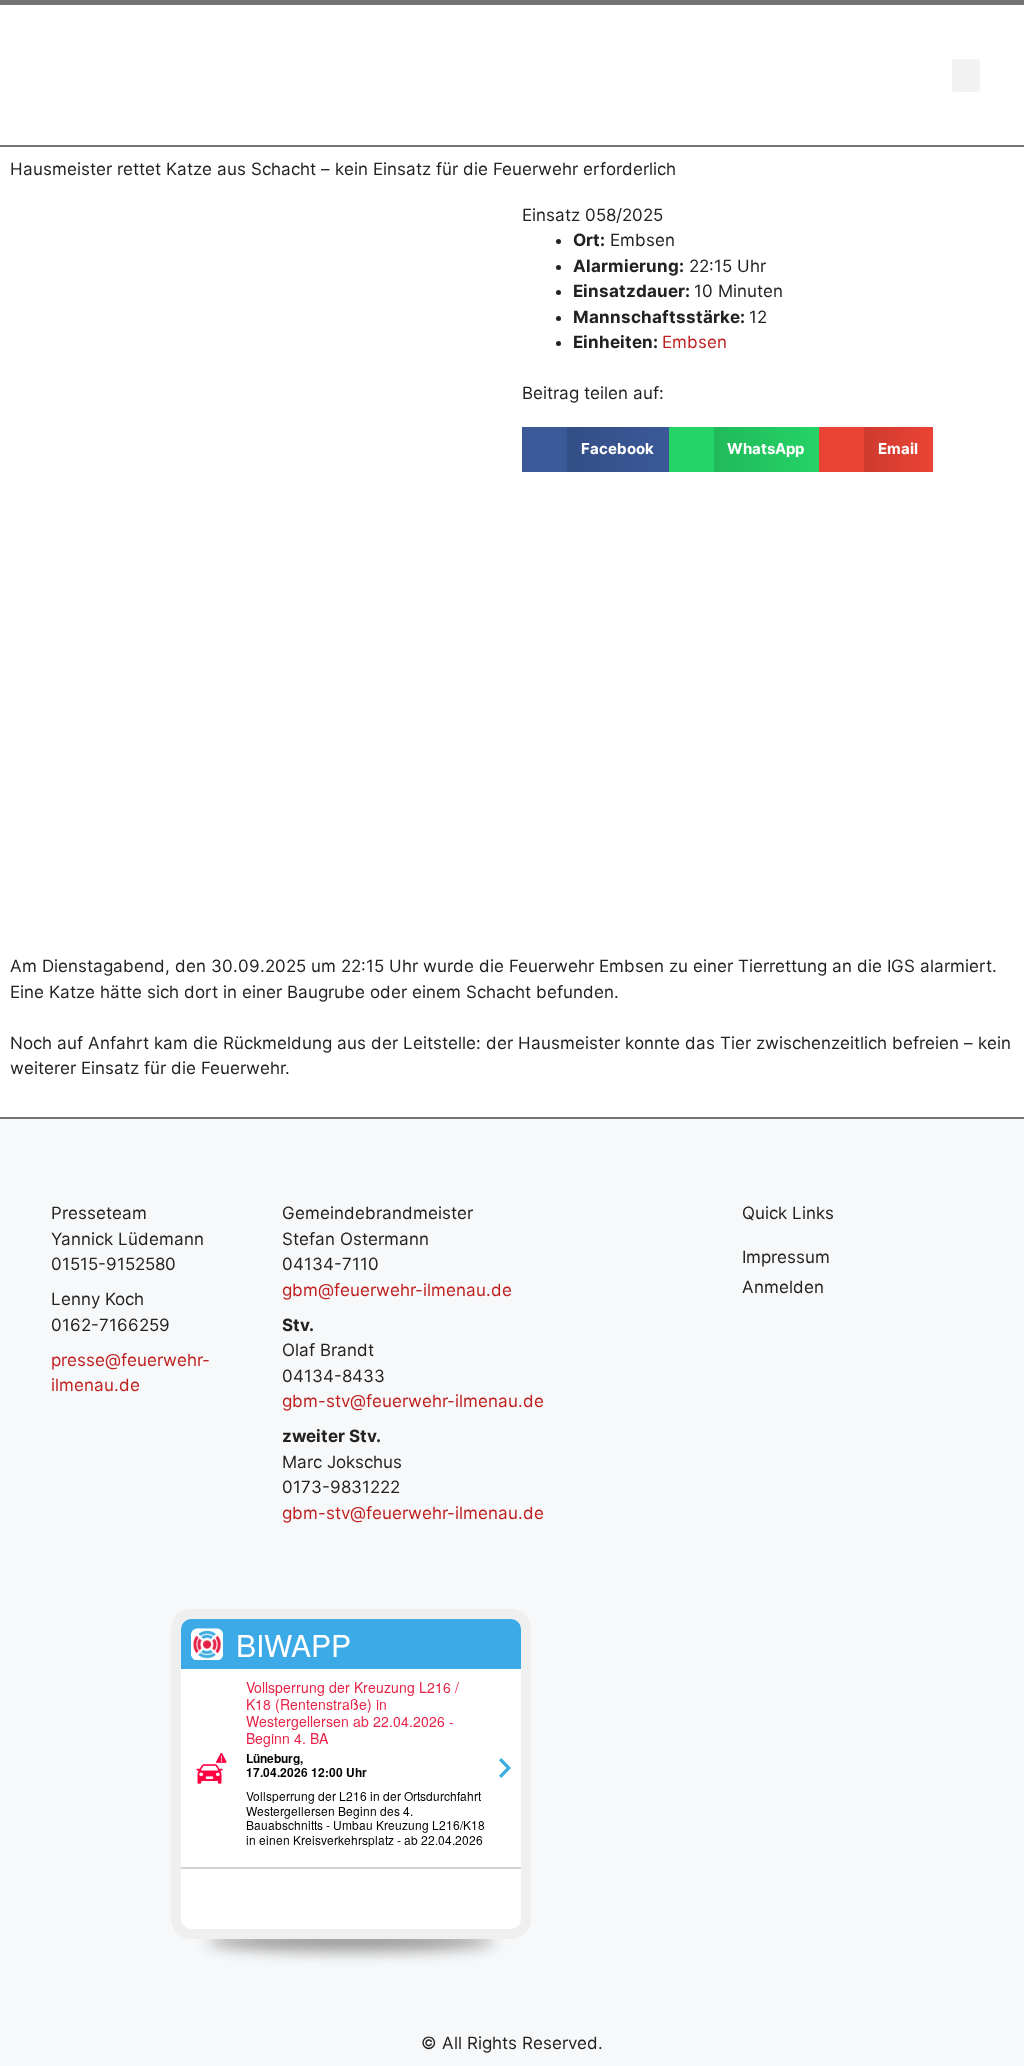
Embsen (694, 342)
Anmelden (783, 1287)
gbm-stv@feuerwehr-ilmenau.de (413, 1401)
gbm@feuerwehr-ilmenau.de (397, 1290)
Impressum (786, 1257)
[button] (966, 75)
